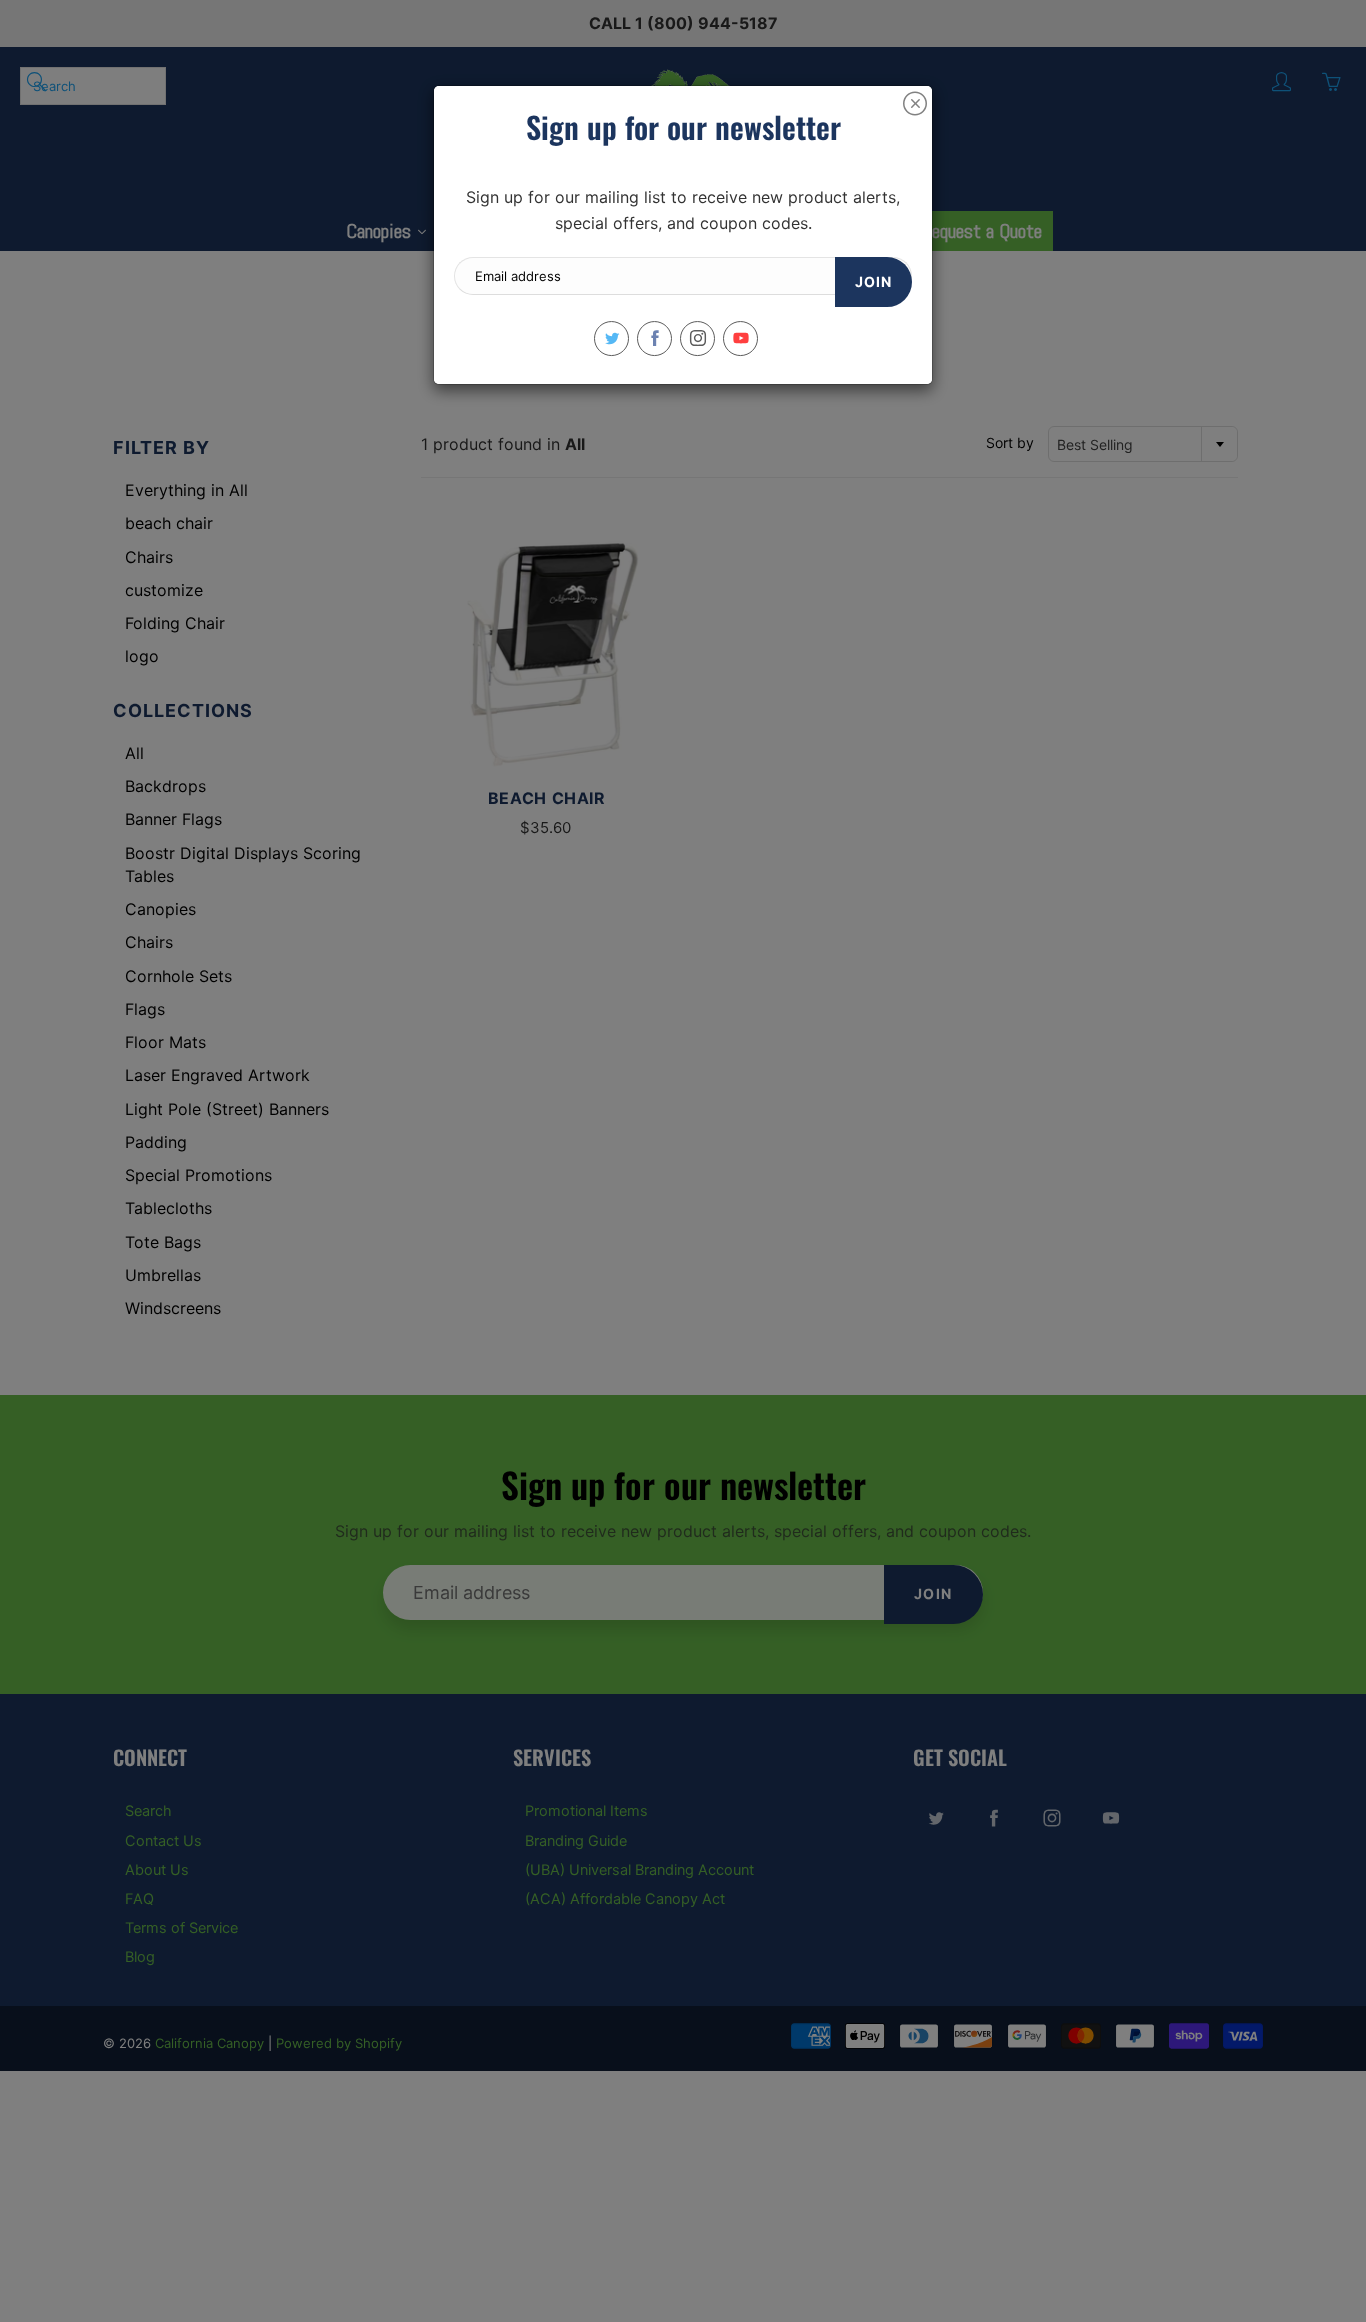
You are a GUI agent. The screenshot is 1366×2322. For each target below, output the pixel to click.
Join (873, 281)
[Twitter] (611, 338)
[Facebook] (654, 338)
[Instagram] (697, 338)
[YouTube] (740, 338)
